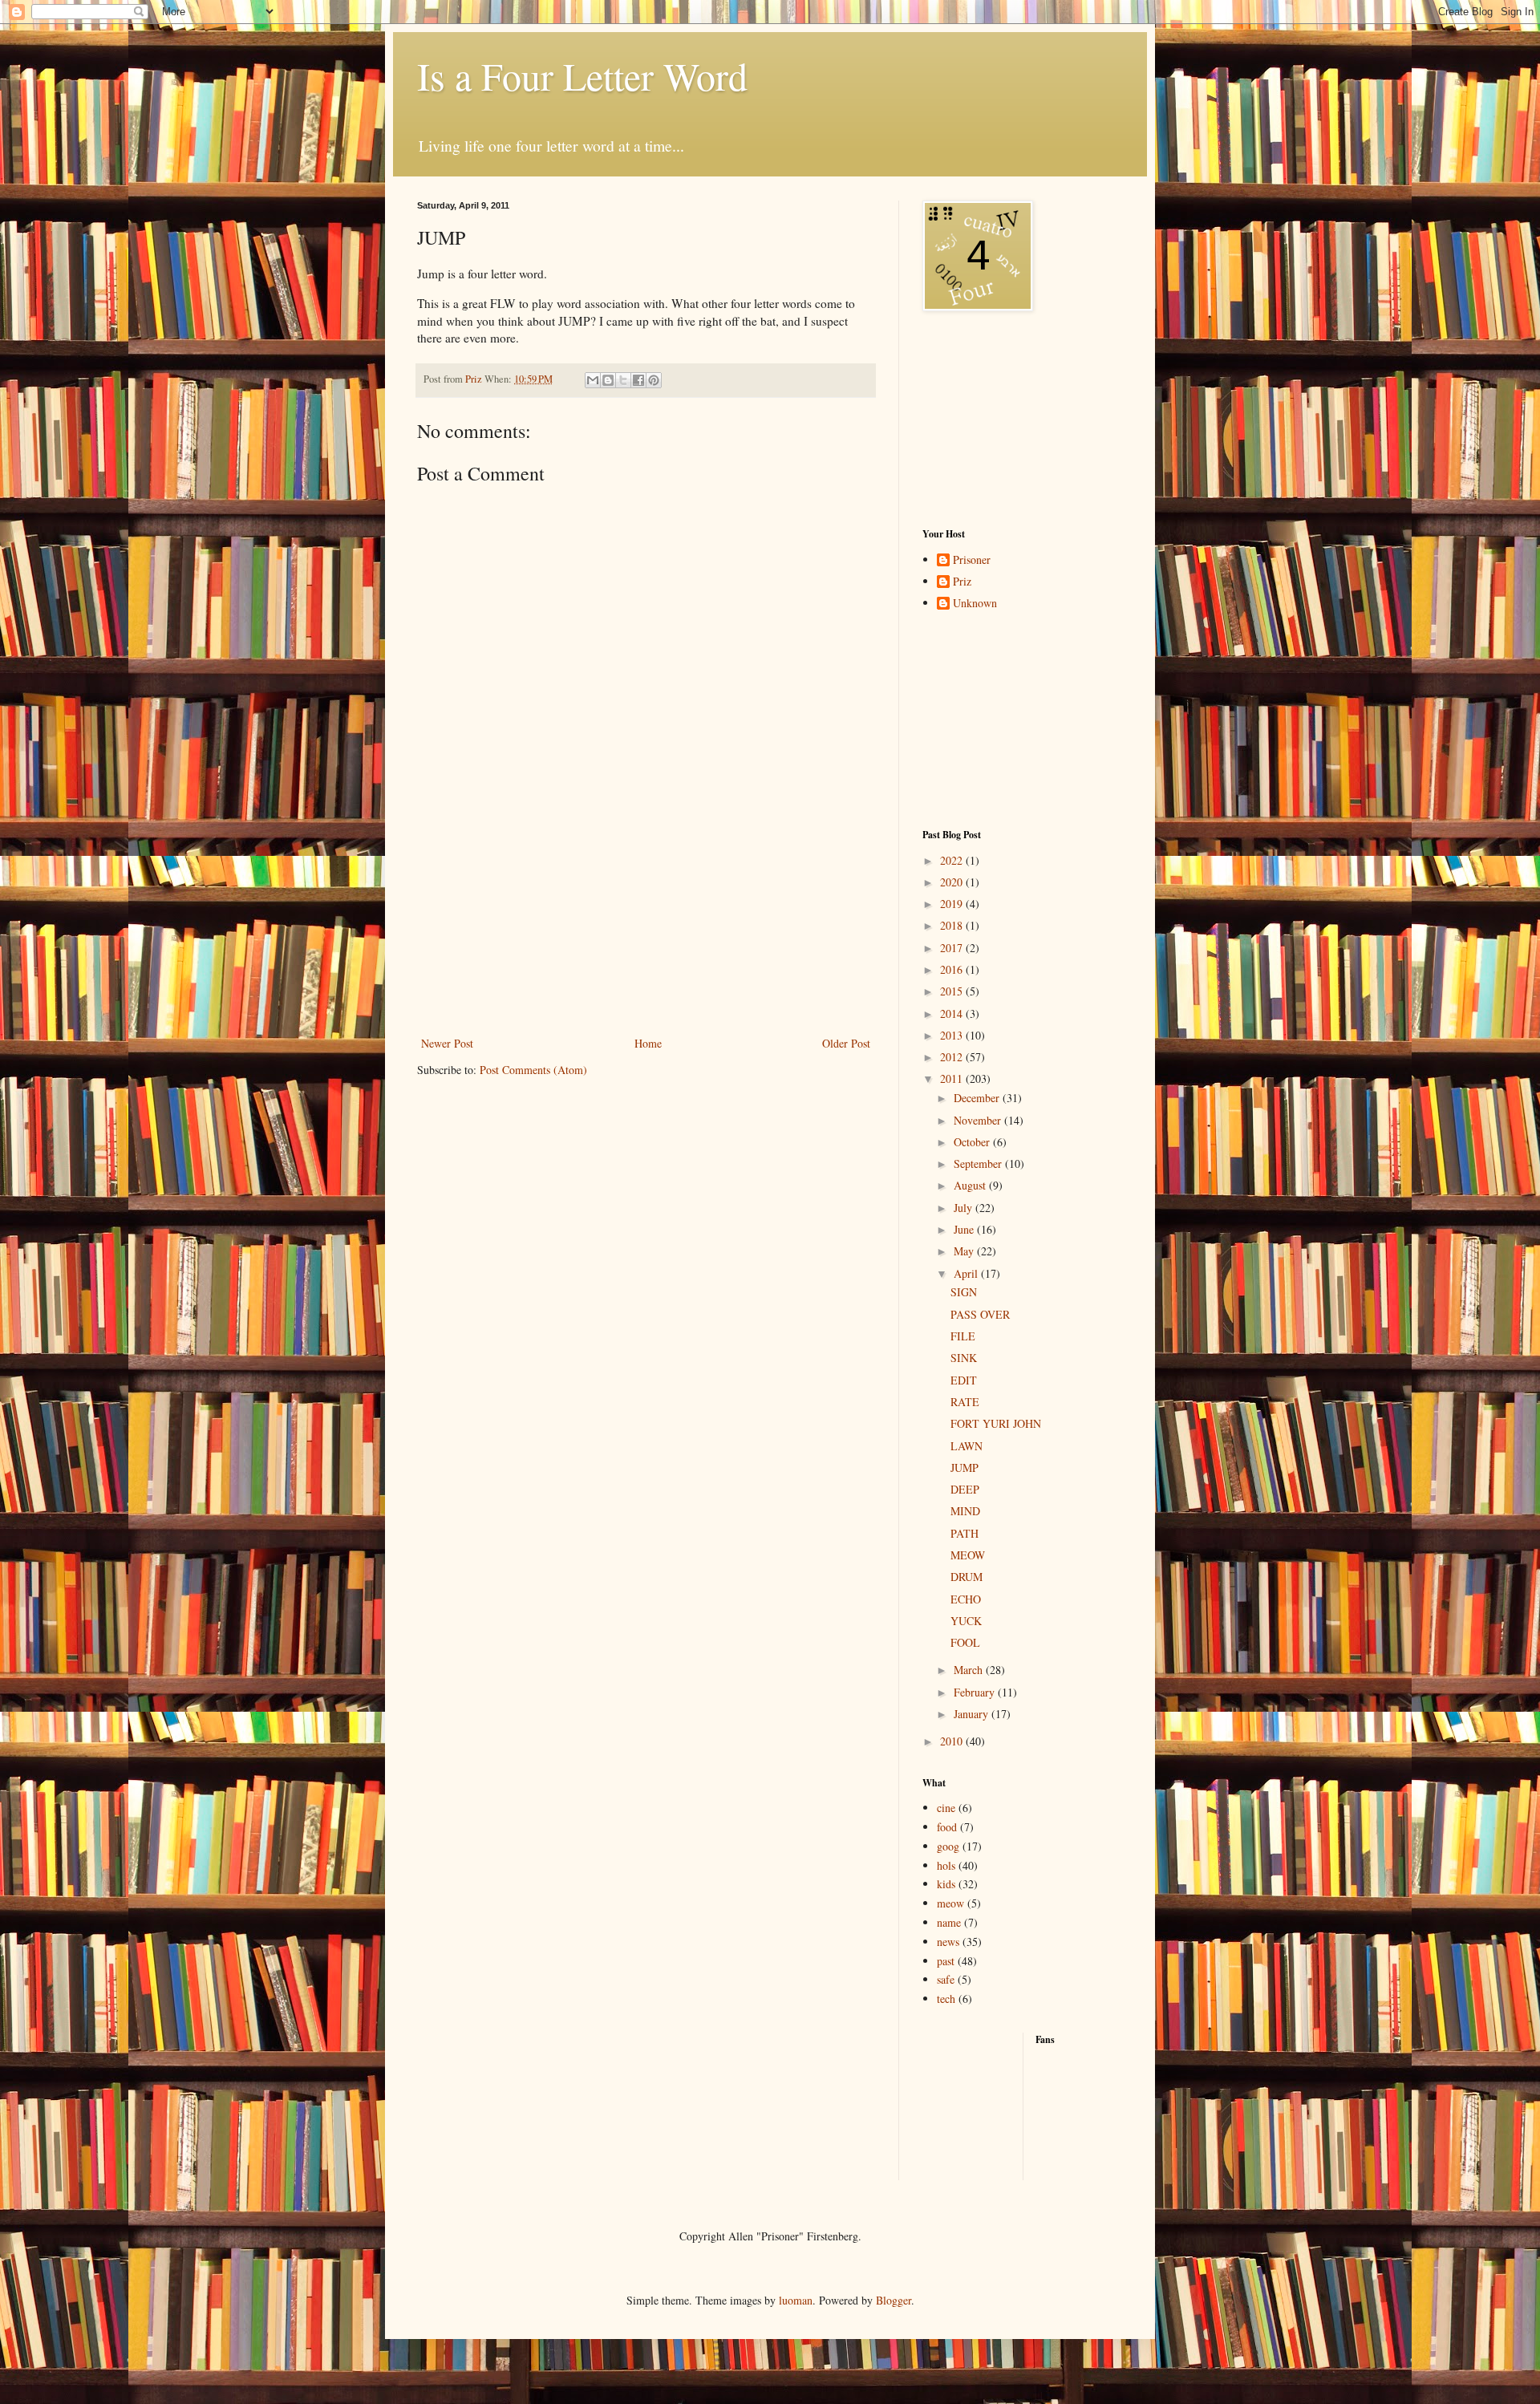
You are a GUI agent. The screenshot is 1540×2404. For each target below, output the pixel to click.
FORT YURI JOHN (996, 1423)
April (967, 1273)
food (947, 1827)
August (971, 1185)
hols (946, 1865)
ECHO (966, 1599)
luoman (796, 2300)
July (965, 1208)
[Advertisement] (646, 933)
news (948, 1942)
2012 (953, 1057)
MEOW (968, 1555)
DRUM (967, 1577)
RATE (965, 1402)
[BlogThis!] (608, 380)
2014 (953, 1013)
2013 (953, 1035)
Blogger (894, 2300)
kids (946, 1884)
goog (948, 1846)
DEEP (965, 1489)
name (949, 1922)
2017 (953, 948)
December (978, 1098)
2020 (953, 882)
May (965, 1251)
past (946, 1961)
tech (946, 1999)
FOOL (965, 1642)
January (973, 1714)
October (973, 1142)
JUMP (965, 1468)
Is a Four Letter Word (582, 75)
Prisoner (972, 560)
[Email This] (593, 380)
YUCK (966, 1621)
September (979, 1163)
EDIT (964, 1380)
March (970, 1670)
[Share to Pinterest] (654, 380)
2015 (953, 991)
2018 (953, 925)
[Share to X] (623, 380)
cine (946, 1808)
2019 (953, 904)
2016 (953, 969)
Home (648, 1043)
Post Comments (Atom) (533, 1070)
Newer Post (447, 1043)
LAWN (967, 1446)
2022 (953, 860)
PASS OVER (980, 1314)
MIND (965, 1511)
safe (946, 1979)
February (976, 1692)
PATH (965, 1533)
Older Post (846, 1043)
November (979, 1120)
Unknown (975, 604)
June (965, 1229)
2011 (953, 1078)
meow (950, 1903)
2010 (953, 1741)
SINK (964, 1358)
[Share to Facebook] (638, 380)
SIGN (964, 1292)
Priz (962, 582)
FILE (963, 1336)
